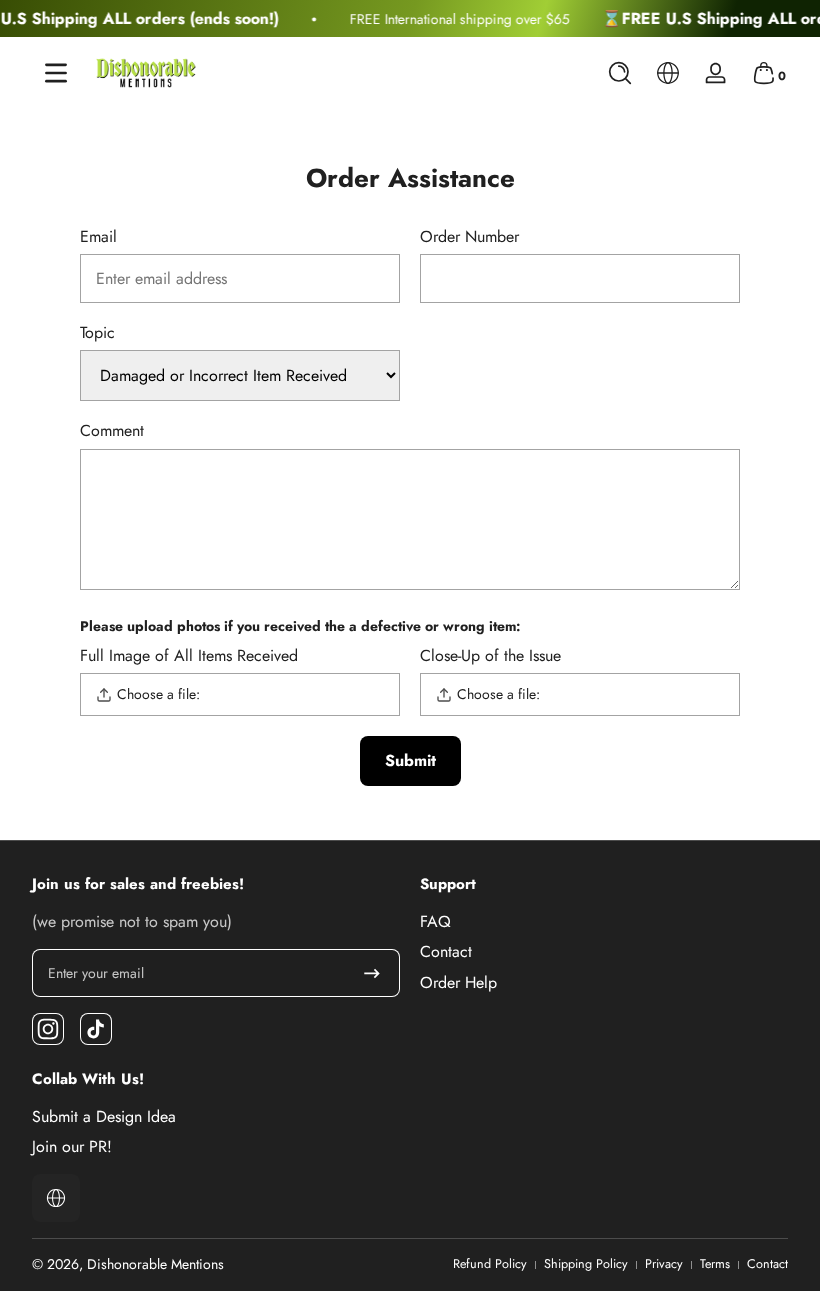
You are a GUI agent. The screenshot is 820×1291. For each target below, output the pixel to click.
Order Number (469, 237)
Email (98, 237)
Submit (410, 760)
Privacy (664, 1264)
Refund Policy (490, 1264)
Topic (97, 333)
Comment (112, 431)
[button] (620, 73)
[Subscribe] (372, 973)
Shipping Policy (586, 1264)
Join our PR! (72, 1147)
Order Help (458, 983)
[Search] (620, 73)
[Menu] (56, 73)
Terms (715, 1264)
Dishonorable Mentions (155, 1264)
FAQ (435, 922)
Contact (446, 952)
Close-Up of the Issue (490, 656)
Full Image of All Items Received (189, 656)
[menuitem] (604, 922)
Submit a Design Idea (104, 1117)
